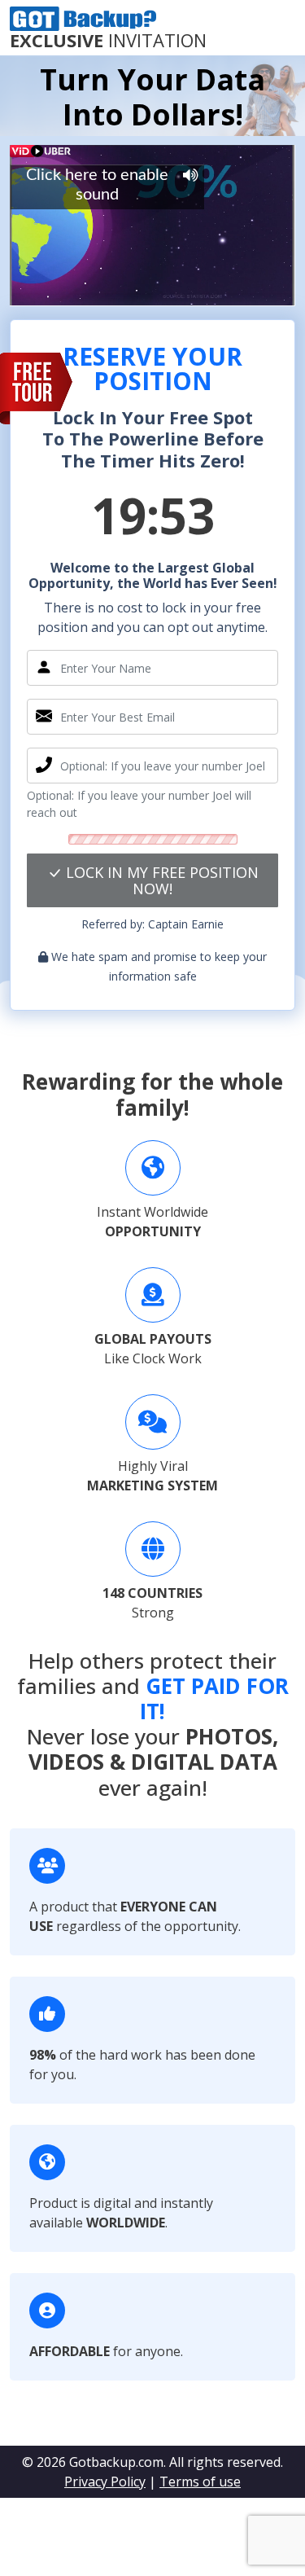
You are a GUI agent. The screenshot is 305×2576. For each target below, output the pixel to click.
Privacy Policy (105, 2482)
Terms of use (200, 2482)
